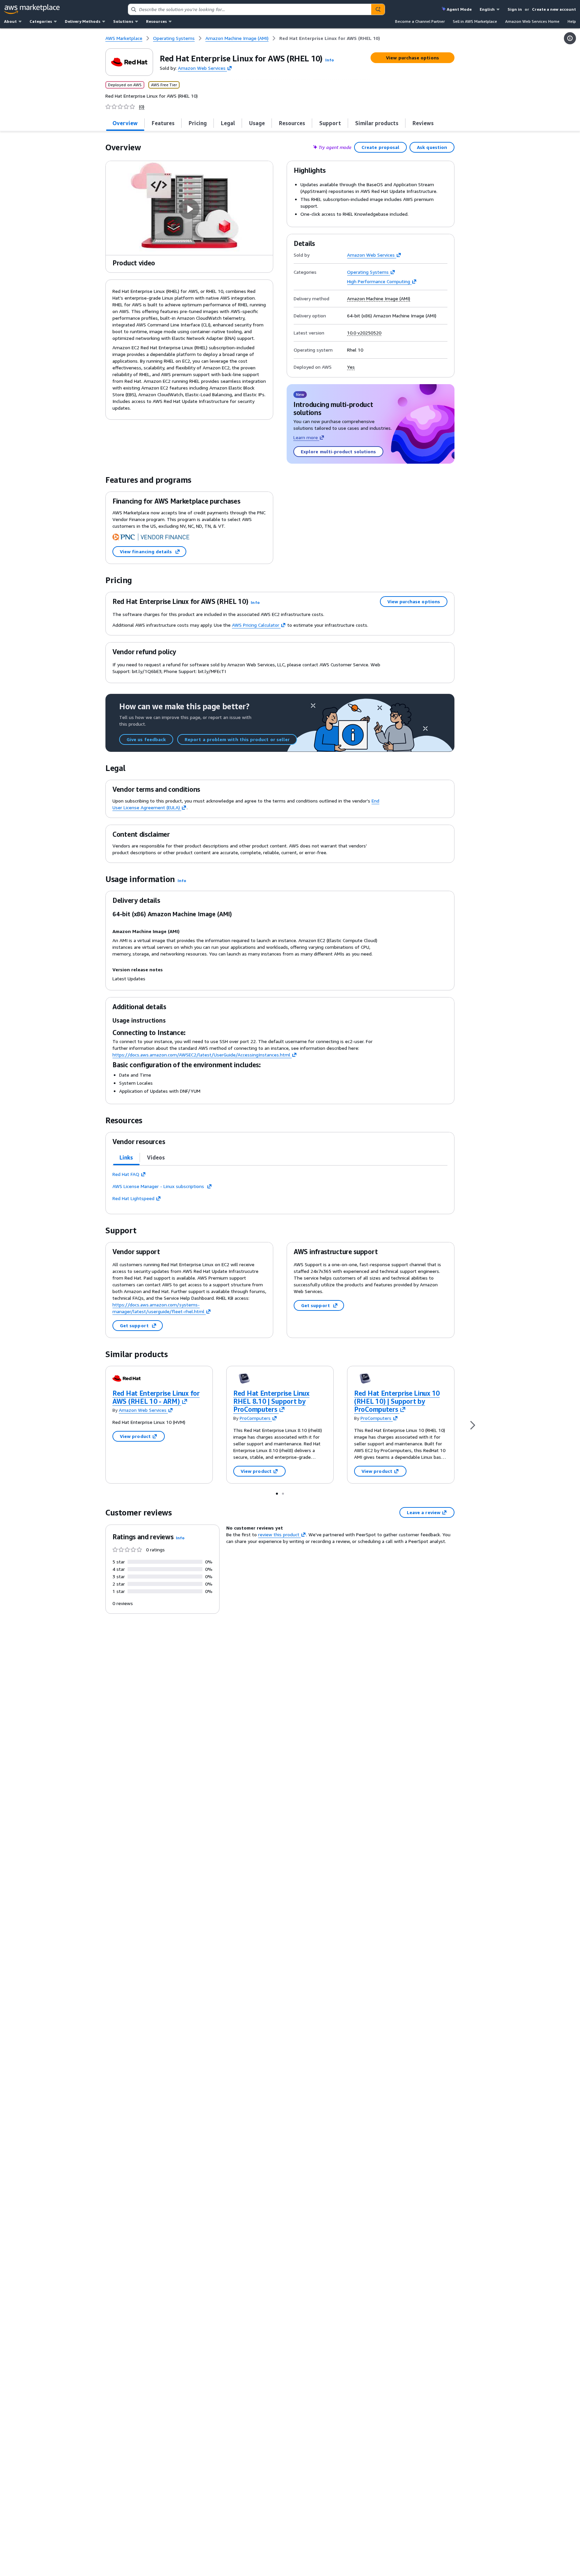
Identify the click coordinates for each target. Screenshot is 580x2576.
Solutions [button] (123, 21)
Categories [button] (41, 21)
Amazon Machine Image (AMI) (379, 299)
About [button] (10, 21)
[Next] (473, 1425)
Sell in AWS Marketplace (475, 21)
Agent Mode (459, 9)
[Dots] (277, 1493)
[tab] (125, 123)
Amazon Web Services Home (532, 21)
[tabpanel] (280, 1186)
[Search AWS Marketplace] (378, 9)
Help (572, 21)
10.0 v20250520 (364, 333)
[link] (330, 38)
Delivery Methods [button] (83, 21)
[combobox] (250, 9)
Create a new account (554, 9)
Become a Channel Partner (420, 21)
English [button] (487, 9)
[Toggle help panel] (570, 38)
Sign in (515, 9)
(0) (142, 107)
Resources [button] (156, 21)
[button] (330, 60)
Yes (351, 367)
